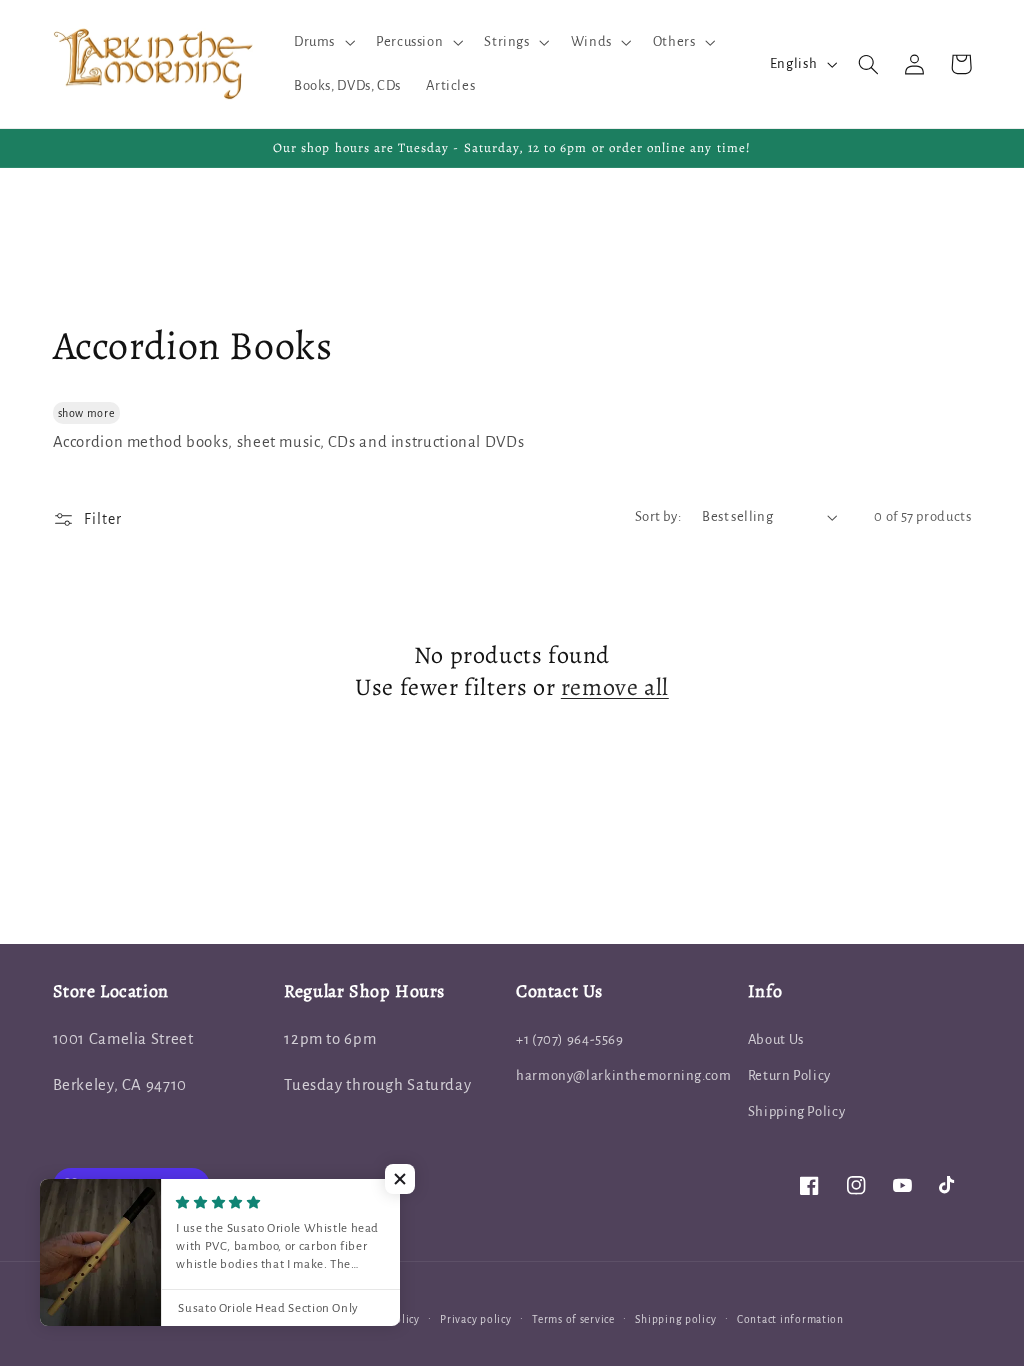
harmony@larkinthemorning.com (624, 1075)
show (71, 413)
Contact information (790, 1319)
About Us (776, 1039)
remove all (615, 687)
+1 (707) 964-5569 (570, 1039)
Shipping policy (675, 1319)
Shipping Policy (796, 1111)
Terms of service (573, 1319)
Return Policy (789, 1075)
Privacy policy (475, 1319)
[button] (322, 42)
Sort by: (658, 516)
